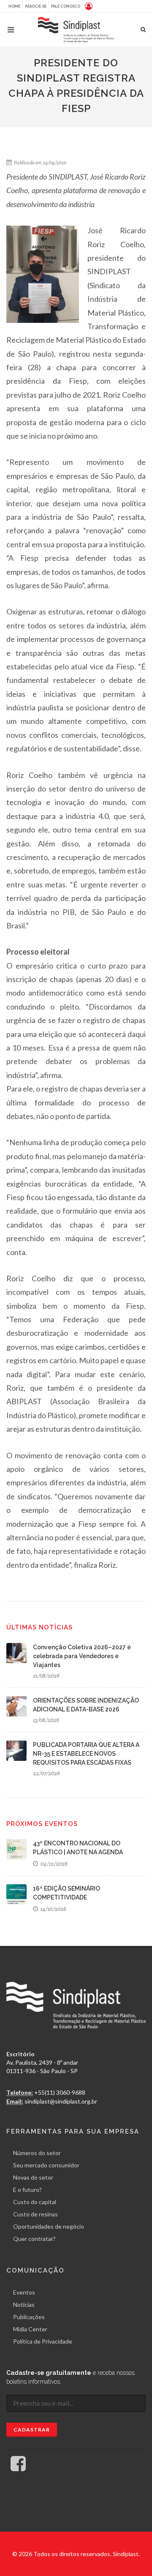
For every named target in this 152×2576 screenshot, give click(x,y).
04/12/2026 (53, 1864)
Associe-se (36, 6)
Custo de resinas (35, 2214)
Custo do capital (35, 2202)
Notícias (24, 2304)
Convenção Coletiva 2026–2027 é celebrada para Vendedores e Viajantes (82, 1656)
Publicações (29, 2317)
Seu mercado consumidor (46, 2165)
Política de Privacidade (43, 2341)
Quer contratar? (34, 2239)
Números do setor (37, 2153)
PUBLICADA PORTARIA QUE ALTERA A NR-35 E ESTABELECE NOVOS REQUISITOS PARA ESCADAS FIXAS (86, 1754)
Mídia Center (30, 2329)
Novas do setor (33, 2177)
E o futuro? (27, 2190)
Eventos (24, 2292)
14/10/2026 (53, 1909)
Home (14, 6)
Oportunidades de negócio (49, 2226)
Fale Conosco (66, 6)
